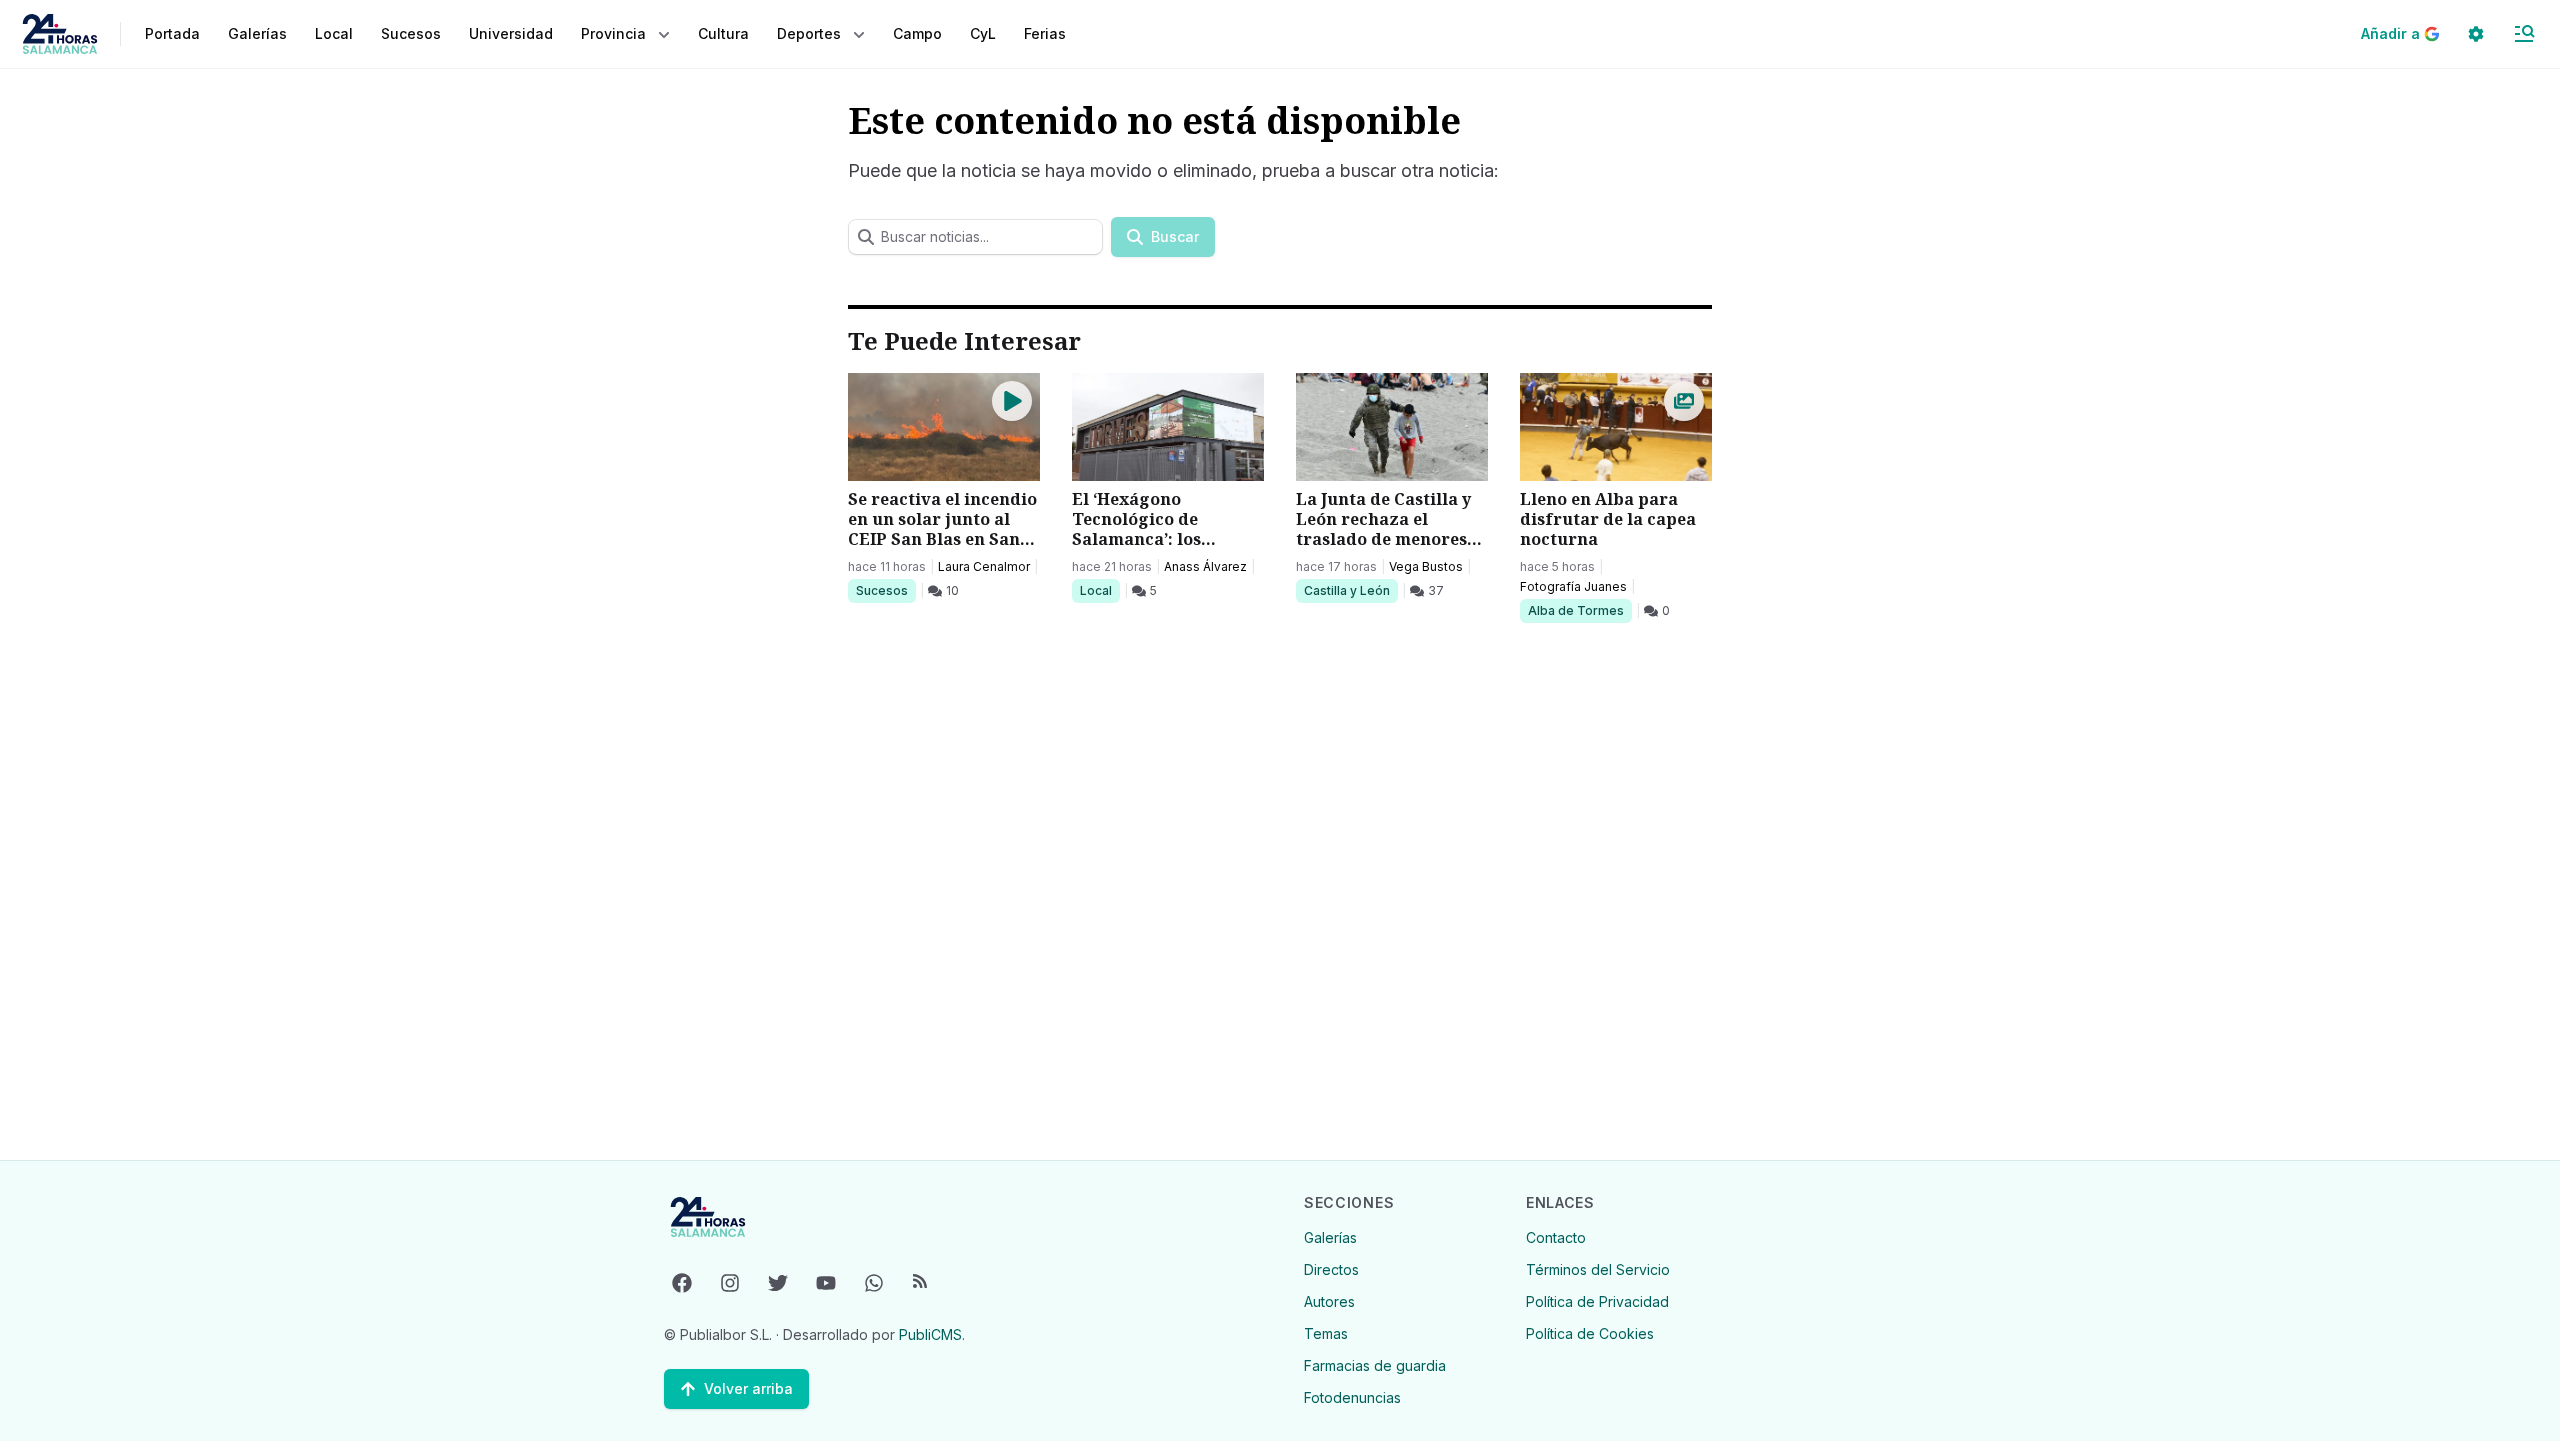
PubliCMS (930, 1334)
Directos (1331, 1269)
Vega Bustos (1426, 566)
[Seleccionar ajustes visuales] (2476, 34)
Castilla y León (1346, 590)
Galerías (257, 33)
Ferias (1045, 33)
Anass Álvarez (1205, 566)
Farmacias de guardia (1375, 1365)
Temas (1326, 1333)
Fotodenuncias (1352, 1397)
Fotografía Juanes (1573, 586)
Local (1099, 590)
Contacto (1556, 1237)
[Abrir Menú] (2524, 34)
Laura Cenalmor (984, 566)
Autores (1329, 1301)
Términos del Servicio (1598, 1269)
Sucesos (885, 590)
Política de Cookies (1590, 1333)
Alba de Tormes (1575, 610)
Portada (172, 33)
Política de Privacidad (1597, 1301)
